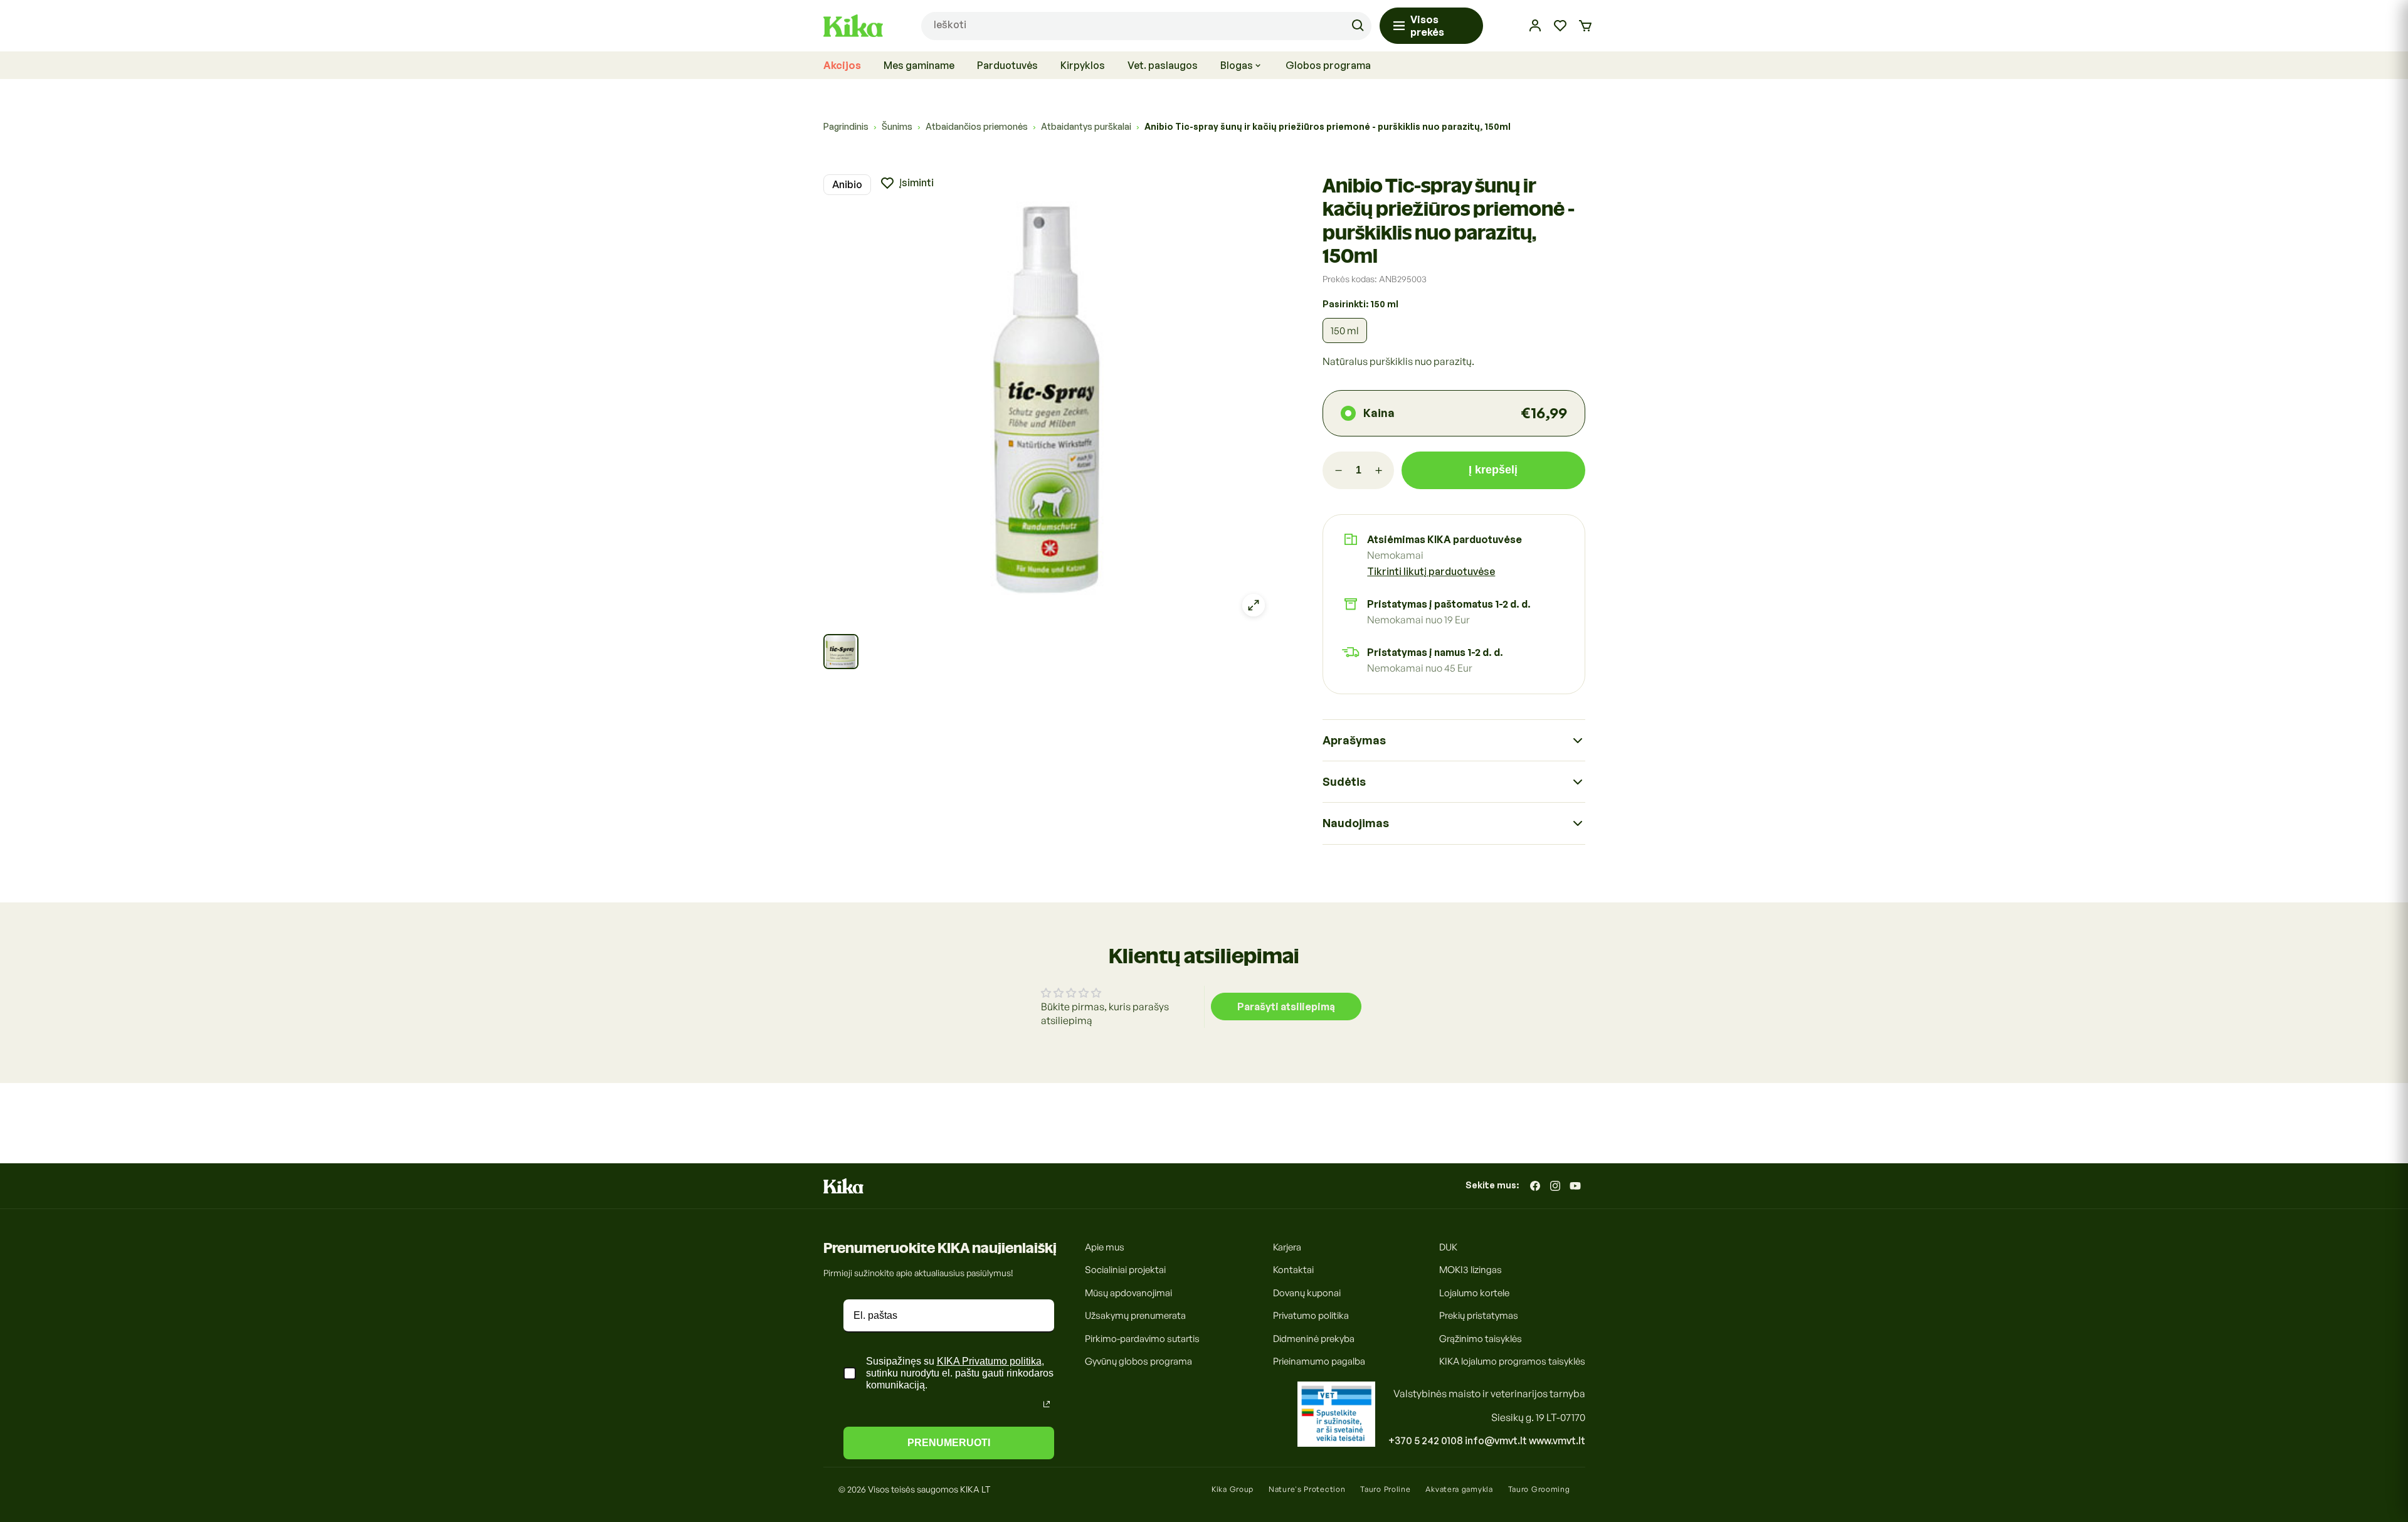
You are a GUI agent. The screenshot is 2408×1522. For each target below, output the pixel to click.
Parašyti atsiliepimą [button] (1286, 1007)
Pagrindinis (846, 126)
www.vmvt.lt (1557, 1440)
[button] (1585, 26)
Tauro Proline (1385, 1489)
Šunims (897, 126)
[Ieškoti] (1358, 26)
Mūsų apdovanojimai (1128, 1293)
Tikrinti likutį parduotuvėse (1431, 571)
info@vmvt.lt (1496, 1440)
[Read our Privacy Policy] (1047, 1404)
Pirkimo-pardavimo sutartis (1142, 1339)
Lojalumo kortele (1474, 1293)
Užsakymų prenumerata (1135, 1316)
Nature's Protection (1307, 1489)
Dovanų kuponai (1307, 1293)
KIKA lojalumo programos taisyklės (1512, 1362)
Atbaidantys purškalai (1086, 126)
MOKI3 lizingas (1471, 1270)
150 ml (1345, 330)
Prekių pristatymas (1479, 1316)
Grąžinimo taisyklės (1481, 1339)
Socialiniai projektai (1125, 1270)
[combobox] (1146, 26)
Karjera (1287, 1247)
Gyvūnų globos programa (1138, 1362)
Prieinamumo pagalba (1319, 1362)
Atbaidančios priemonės (977, 126)
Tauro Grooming (1539, 1489)
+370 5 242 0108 (1426, 1440)
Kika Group (1233, 1489)
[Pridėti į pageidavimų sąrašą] (907, 183)
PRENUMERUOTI (949, 1443)
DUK (1448, 1247)
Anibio (847, 184)
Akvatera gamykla (1459, 1489)
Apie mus (1105, 1247)
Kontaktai (1293, 1270)
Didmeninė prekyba (1314, 1339)
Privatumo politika (1311, 1316)
